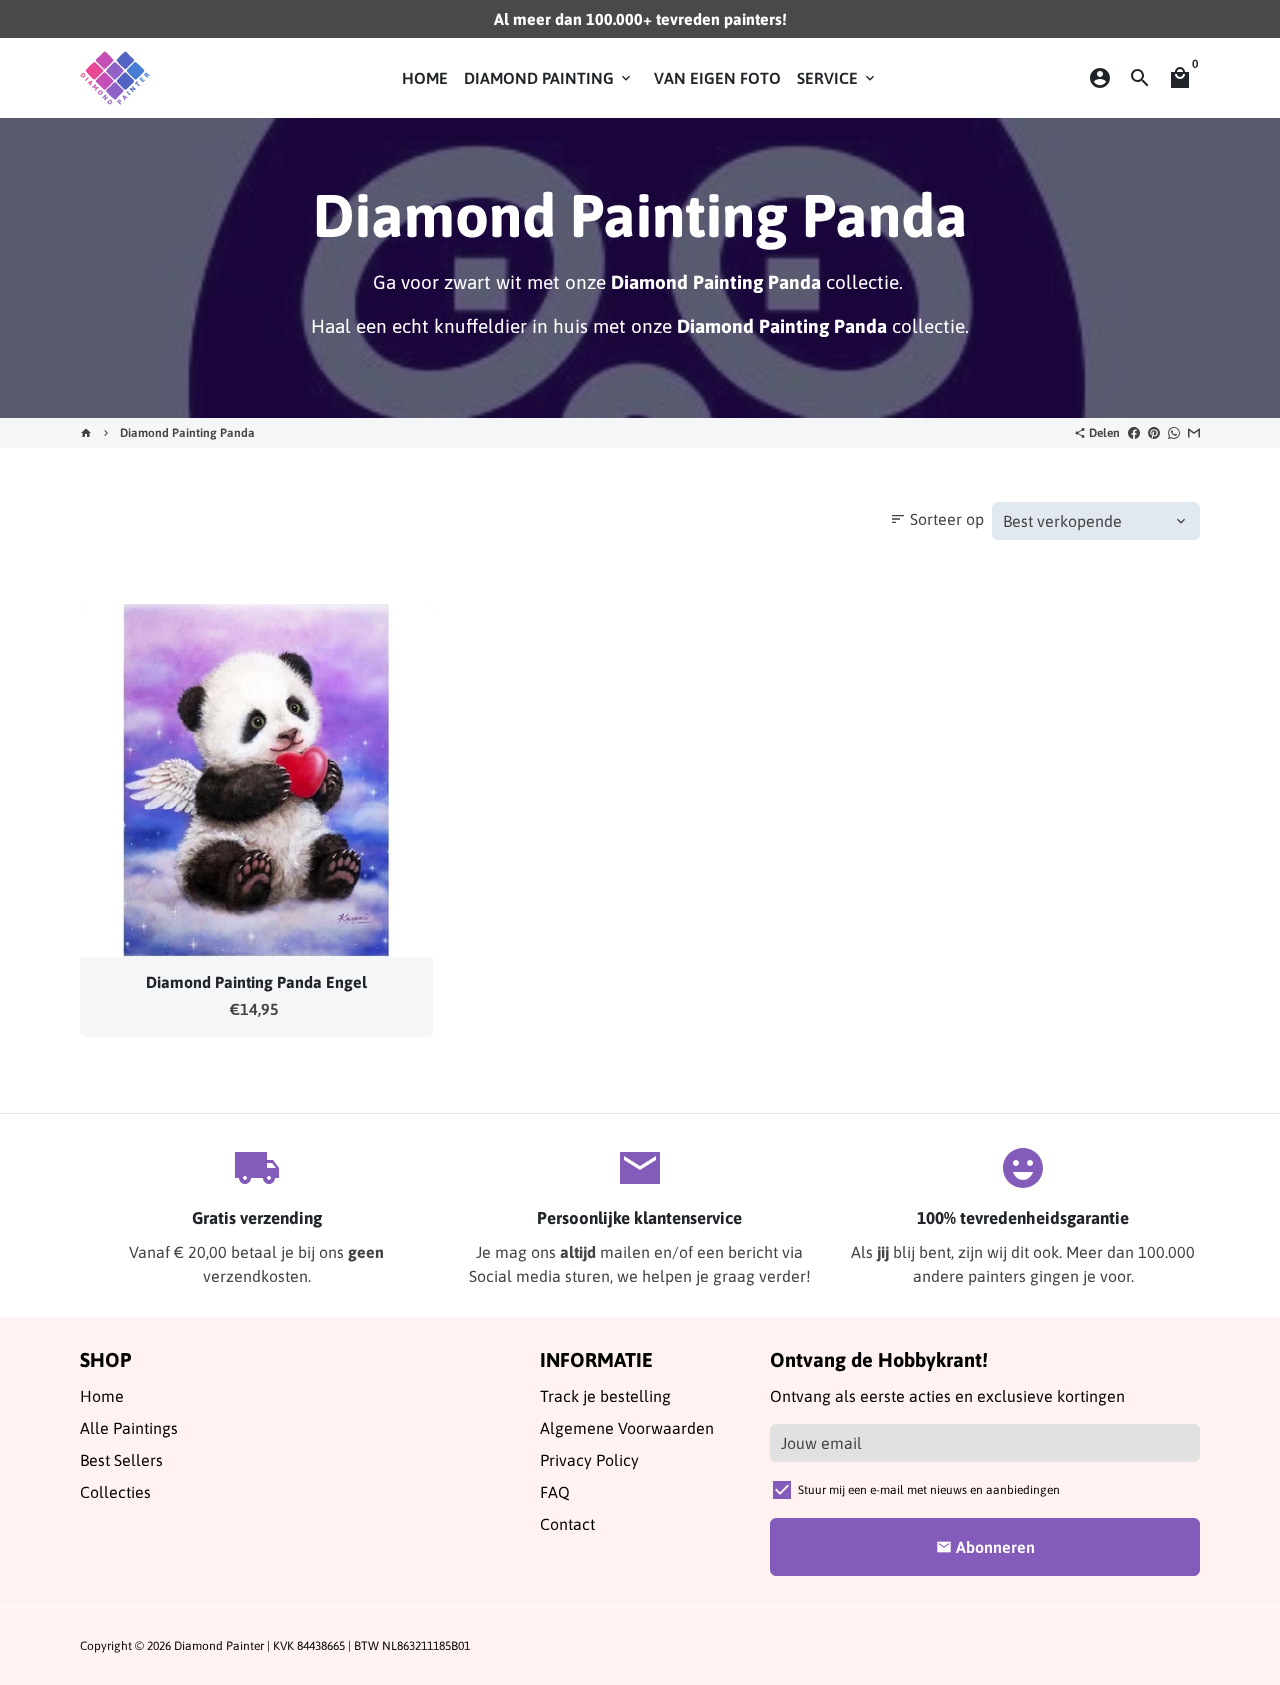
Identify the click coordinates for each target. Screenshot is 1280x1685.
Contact (567, 1524)
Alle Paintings (129, 1428)
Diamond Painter (219, 1646)
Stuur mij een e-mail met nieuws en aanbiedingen (929, 1490)
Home (102, 1396)
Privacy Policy (589, 1460)
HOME (425, 78)
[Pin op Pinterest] (1154, 433)
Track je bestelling (605, 1396)
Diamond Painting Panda (187, 433)
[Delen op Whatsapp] (1174, 433)
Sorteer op (937, 519)
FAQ (555, 1492)
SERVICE (837, 78)
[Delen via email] (1194, 433)
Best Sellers (121, 1460)
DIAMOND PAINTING (549, 78)
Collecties (115, 1492)
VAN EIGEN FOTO (717, 78)
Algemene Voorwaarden (627, 1428)
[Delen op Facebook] (1134, 433)
